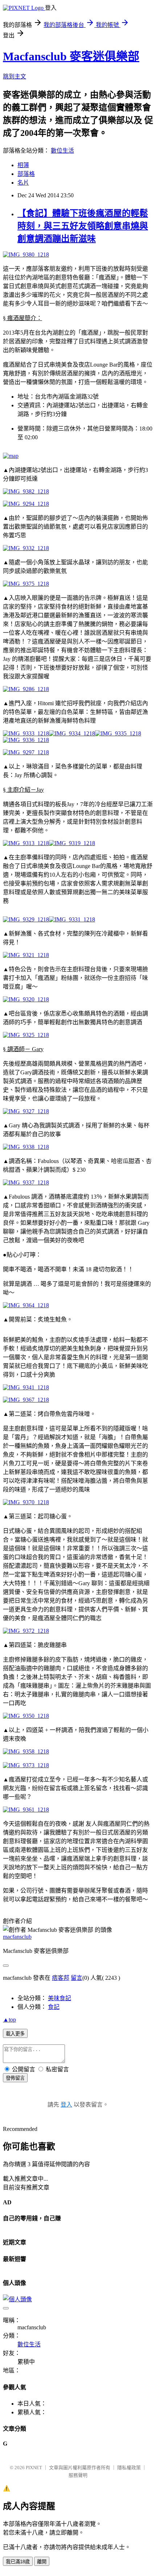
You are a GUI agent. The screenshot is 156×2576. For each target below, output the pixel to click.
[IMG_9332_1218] (26, 548)
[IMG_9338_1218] (26, 1147)
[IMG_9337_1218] (26, 1182)
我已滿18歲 (18, 2562)
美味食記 (59, 1998)
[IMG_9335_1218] (118, 733)
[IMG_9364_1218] (26, 1305)
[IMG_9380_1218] (26, 255)
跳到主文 (15, 76)
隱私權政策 (129, 2468)
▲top (9, 2020)
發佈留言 (15, 2078)
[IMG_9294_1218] (26, 504)
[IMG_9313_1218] (26, 843)
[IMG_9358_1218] (26, 1751)
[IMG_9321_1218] (26, 955)
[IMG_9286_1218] (26, 689)
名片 (23, 183)
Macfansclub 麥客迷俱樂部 (71, 56)
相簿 (23, 165)
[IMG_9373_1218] (26, 1765)
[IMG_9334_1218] (72, 733)
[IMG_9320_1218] (26, 999)
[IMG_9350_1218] (26, 1716)
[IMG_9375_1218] (26, 584)
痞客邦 (61, 1978)
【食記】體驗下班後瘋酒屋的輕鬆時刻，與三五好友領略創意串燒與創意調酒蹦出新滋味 (83, 226)
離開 (42, 2562)
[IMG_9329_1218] (26, 919)
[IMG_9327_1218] (26, 1111)
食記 (54, 2007)
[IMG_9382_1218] (26, 491)
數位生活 (62, 151)
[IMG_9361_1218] (26, 1810)
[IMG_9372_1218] (26, 1631)
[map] (11, 456)
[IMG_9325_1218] (26, 1035)
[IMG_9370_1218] (26, 1502)
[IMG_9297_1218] (26, 752)
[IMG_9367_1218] (26, 1400)
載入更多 (15, 2034)
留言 (77, 1978)
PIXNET (34, 2468)
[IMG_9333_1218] (26, 733)
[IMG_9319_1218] (72, 843)
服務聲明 (78, 2475)
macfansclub (17, 1937)
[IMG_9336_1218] (26, 740)
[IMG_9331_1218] (72, 919)
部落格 (26, 174)
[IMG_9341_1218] (26, 1387)
